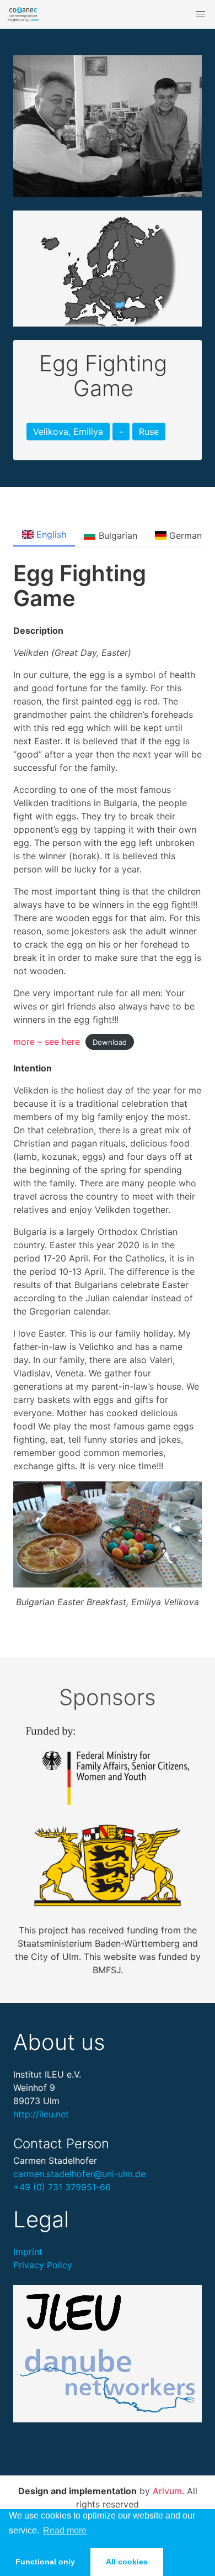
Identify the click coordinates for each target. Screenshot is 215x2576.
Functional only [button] (45, 2562)
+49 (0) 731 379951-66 (62, 2187)
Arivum (167, 2491)
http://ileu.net (41, 2114)
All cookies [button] (127, 2562)
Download (110, 1042)
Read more (65, 2530)
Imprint (28, 2252)
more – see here (47, 1042)
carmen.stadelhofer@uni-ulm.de (79, 2174)
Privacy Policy (43, 2265)
